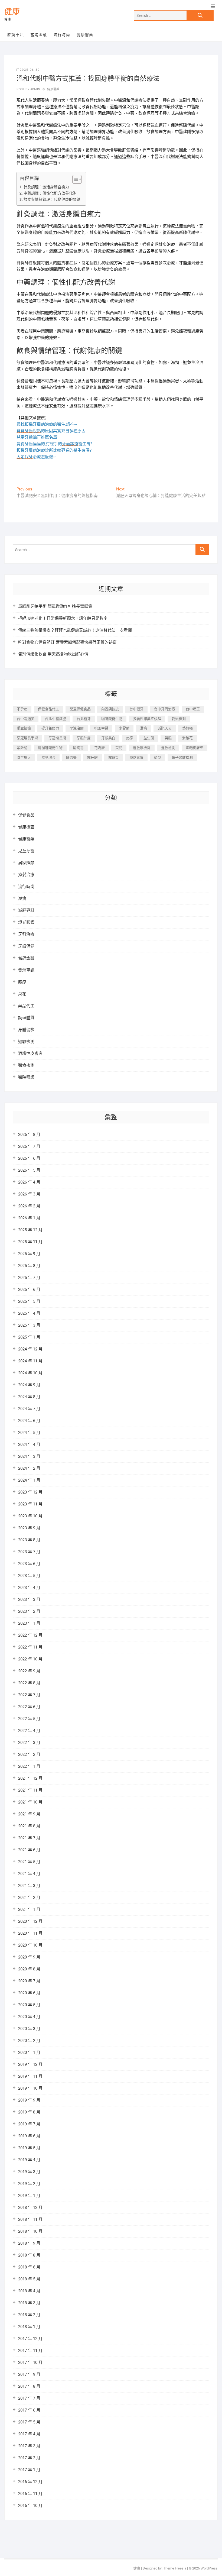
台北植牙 (84, 719)
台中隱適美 (26, 719)
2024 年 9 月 (29, 1385)
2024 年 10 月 (30, 1373)
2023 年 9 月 (29, 1528)
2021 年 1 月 (29, 1909)
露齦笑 (114, 757)
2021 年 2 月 (29, 1898)
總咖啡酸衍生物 (50, 748)
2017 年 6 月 (29, 2410)
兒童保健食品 (80, 709)
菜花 (119, 748)
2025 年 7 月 (29, 1278)
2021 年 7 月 (29, 1838)
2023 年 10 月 (30, 1516)
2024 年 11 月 (30, 1361)
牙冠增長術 (57, 738)
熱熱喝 (187, 728)
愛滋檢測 (179, 719)
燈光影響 (26, 922)
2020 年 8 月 (29, 1969)
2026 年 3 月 (29, 1194)
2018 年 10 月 (30, 2231)
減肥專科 (26, 910)
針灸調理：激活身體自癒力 (46, 187)
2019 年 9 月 (29, 2100)
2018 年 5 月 (29, 2279)
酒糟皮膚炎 (195, 748)
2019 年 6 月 (29, 2136)
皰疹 (129, 738)
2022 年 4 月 (29, 1731)
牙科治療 (26, 934)
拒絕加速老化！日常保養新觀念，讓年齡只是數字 (63, 618)
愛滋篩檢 (24, 728)
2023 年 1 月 (29, 1623)
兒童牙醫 (26, 851)
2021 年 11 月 (30, 1790)
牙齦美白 (108, 738)
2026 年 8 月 (29, 1135)
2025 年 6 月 (29, 1289)
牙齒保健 (26, 946)
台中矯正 (193, 709)
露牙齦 (92, 757)
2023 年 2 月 (29, 1611)
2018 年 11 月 (30, 2219)
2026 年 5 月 (29, 1170)
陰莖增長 (48, 757)
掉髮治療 (26, 875)
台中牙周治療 (165, 709)
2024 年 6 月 (29, 1421)
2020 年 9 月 (29, 1957)
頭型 (158, 757)
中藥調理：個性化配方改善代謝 (50, 193)
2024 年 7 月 (29, 1409)
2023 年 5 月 (29, 1576)
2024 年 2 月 (29, 1468)
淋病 (143, 728)
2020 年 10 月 (30, 1945)
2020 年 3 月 (29, 2029)
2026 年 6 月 (29, 1158)
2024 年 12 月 (30, 1349)
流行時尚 (62, 35)
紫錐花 (187, 738)
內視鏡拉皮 (110, 709)
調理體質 (26, 1018)
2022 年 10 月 (30, 1659)
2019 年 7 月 (29, 2124)
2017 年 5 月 (29, 2422)
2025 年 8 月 (29, 1266)
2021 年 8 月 (29, 1826)
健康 (12, 12)
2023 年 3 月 (29, 1599)
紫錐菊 (22, 748)
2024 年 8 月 (29, 1397)
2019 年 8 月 (29, 2112)
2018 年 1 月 (29, 2327)
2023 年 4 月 (29, 1588)
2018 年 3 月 (29, 2303)
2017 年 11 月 (30, 2351)
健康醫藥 (85, 35)
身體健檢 (26, 1030)
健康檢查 (26, 827)
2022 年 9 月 (29, 1671)
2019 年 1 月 (29, 2196)
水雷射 (124, 728)
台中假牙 (136, 709)
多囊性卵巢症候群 (147, 719)
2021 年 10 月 (30, 1802)
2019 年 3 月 (29, 2172)
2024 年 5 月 (29, 1433)
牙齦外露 (84, 738)
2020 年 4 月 (29, 2017)
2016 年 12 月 (30, 2482)
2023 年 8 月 (29, 1540)
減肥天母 (165, 728)
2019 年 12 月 (30, 2064)
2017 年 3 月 (29, 2446)
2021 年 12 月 (30, 1778)
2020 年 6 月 (29, 1993)
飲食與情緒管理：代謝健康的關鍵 (52, 199)
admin (35, 89)
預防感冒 (136, 757)
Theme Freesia (175, 2568)
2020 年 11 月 (30, 1933)
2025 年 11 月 (30, 1242)
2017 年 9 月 (29, 2374)
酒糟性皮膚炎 (30, 1053)
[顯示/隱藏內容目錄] (74, 179)
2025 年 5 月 (29, 1301)
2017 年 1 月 (29, 2470)
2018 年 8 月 (29, 2255)
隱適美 (71, 757)
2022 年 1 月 (29, 1766)
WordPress (209, 2568)
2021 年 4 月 (29, 1874)
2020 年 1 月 (29, 2053)
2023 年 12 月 (30, 1492)
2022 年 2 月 (29, 1754)
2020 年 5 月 (29, 2005)
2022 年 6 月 (29, 1707)
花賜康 (99, 748)
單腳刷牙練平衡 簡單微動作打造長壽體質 (55, 606)
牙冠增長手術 (27, 738)
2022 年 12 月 (30, 1635)
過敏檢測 (168, 748)
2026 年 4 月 (29, 1182)
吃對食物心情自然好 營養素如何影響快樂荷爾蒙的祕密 (67, 642)
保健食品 (26, 815)
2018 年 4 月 (29, 2291)
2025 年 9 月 (29, 1254)
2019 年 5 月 (29, 2148)
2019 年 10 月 (30, 2088)
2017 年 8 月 (29, 2386)
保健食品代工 (48, 709)
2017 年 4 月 (29, 2434)
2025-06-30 (30, 70)
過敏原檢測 (142, 748)
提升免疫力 (50, 728)
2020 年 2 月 (29, 2041)
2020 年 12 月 (30, 1921)
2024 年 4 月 (29, 1444)
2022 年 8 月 (29, 1683)
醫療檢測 (26, 1065)
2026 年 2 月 (29, 1206)
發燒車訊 (15, 35)
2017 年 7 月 (29, 2398)
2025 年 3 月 (29, 1325)
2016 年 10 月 (30, 2506)
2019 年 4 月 (29, 2160)
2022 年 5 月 (29, 1719)
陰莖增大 (24, 757)
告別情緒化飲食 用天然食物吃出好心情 (53, 654)
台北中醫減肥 (56, 719)
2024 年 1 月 (29, 1480)
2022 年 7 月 (29, 1695)
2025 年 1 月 (29, 1337)
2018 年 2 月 (29, 2315)
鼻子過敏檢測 (182, 757)
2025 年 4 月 (29, 1313)
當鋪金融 (39, 35)
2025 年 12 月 (30, 1230)
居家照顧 (26, 863)
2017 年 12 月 (30, 2339)
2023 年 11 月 (30, 1504)
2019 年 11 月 (30, 2076)
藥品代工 (26, 1006)
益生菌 (149, 738)
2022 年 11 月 (30, 1647)
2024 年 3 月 (29, 1456)
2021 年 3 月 (29, 1886)
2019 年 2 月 (29, 2184)
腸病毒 (78, 748)
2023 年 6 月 (29, 1564)
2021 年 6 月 (29, 1850)
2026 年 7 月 (29, 1146)
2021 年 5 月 (29, 1862)
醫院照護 (26, 1077)
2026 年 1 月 (29, 1218)
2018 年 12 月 (30, 2207)
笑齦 (168, 738)
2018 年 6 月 (29, 2267)
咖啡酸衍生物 (112, 719)
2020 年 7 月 (29, 1981)
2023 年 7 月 (29, 1552)
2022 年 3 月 (29, 1743)
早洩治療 (77, 728)
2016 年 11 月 (30, 2494)
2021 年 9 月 (29, 1814)
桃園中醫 (101, 728)
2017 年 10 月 (30, 2362)
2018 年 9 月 (29, 2243)
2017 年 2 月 (29, 2458)
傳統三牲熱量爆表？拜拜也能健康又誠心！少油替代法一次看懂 (75, 630)
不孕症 (22, 709)
